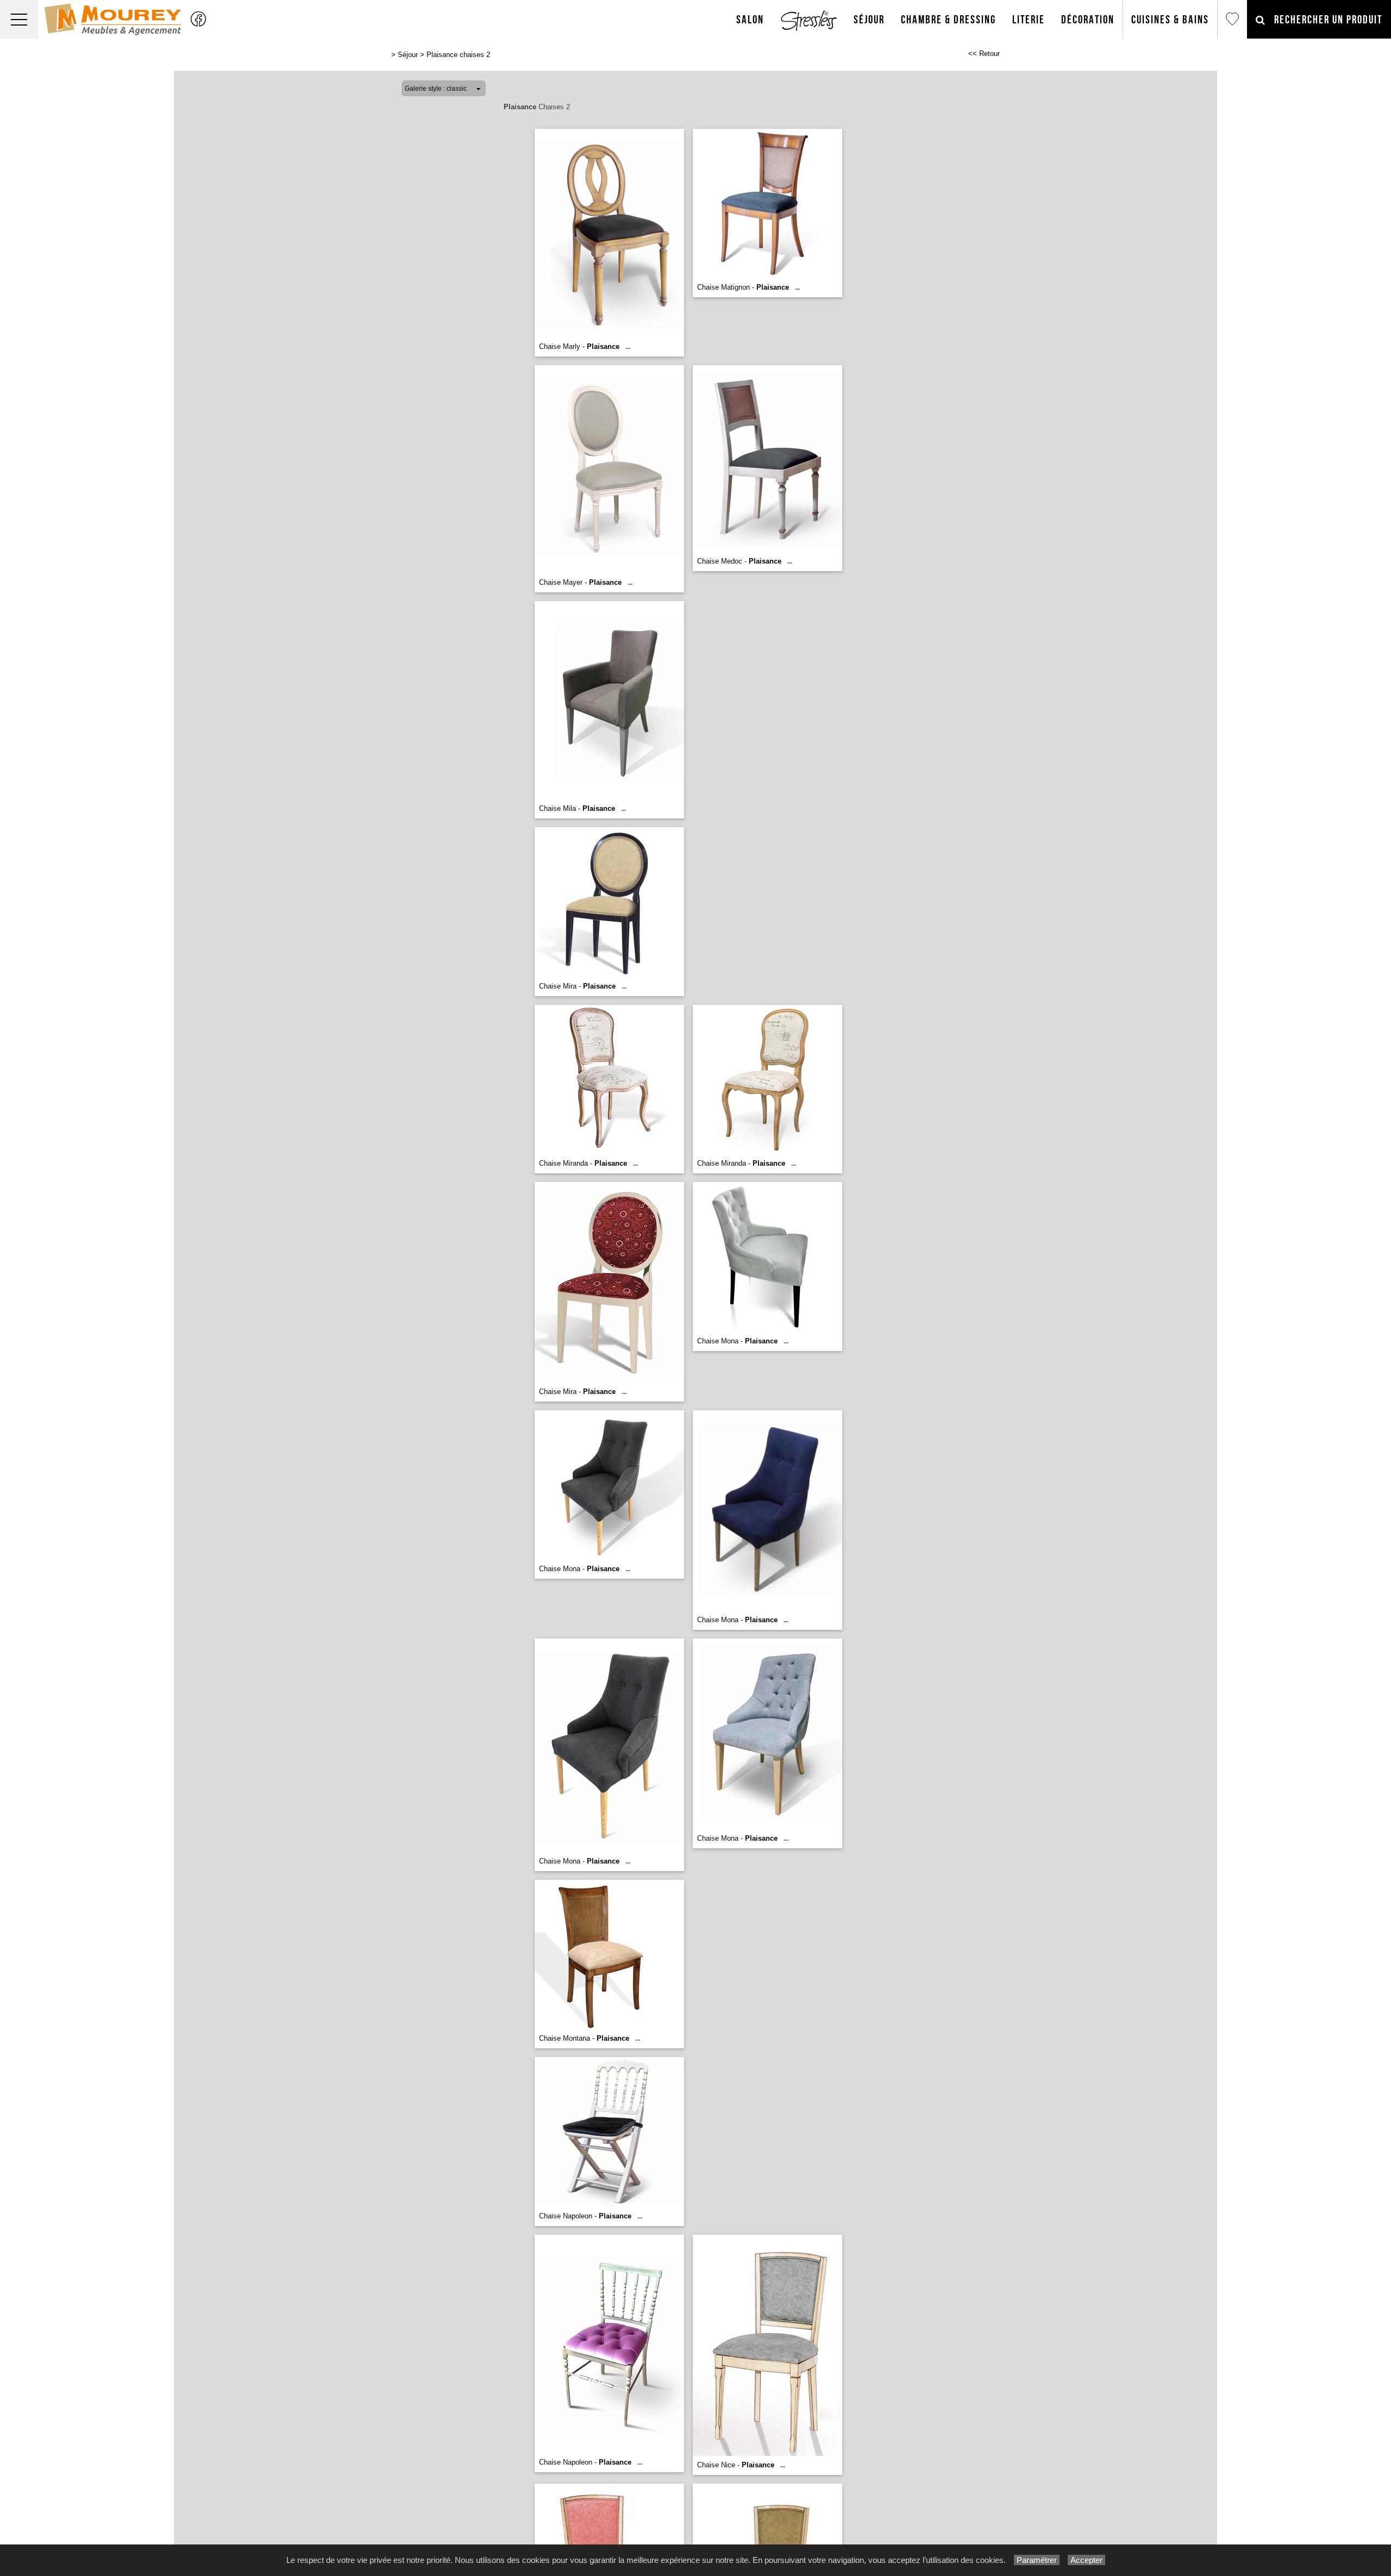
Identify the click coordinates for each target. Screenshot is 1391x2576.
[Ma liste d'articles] (1232, 19)
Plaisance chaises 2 (458, 55)
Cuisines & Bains (1170, 20)
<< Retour (984, 54)
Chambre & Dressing (948, 20)
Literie (1029, 20)
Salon (750, 20)
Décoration (1088, 20)
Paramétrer (1037, 2560)
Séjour (869, 20)
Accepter (1086, 2560)
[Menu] (19, 19)
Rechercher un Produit (1324, 20)
